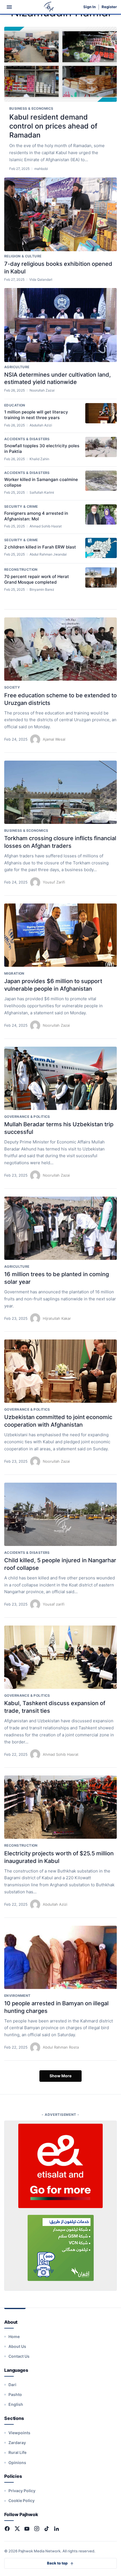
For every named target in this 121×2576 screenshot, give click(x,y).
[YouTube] (27, 2529)
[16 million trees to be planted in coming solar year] (60, 1228)
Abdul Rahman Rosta (61, 2047)
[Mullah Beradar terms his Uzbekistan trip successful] (60, 1078)
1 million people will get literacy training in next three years (36, 415)
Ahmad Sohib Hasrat (61, 1754)
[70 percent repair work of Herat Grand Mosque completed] (101, 577)
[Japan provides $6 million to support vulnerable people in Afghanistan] (60, 935)
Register (109, 7)
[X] (17, 2529)
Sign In (89, 7)
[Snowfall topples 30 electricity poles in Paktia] (101, 447)
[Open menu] (9, 7)
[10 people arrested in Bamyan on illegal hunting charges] (60, 1957)
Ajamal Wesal (54, 739)
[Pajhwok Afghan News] (49, 7)
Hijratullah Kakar (57, 1318)
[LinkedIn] (56, 2529)
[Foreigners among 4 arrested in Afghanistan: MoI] (101, 514)
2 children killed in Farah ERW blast (40, 547)
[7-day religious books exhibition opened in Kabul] (60, 214)
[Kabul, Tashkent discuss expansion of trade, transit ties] (60, 1657)
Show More (60, 2076)
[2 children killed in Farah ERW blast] (101, 548)
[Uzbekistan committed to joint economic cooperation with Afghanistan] (60, 1371)
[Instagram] (37, 2529)
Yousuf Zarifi (54, 882)
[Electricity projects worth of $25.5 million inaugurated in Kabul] (60, 1807)
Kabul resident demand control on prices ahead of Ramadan (53, 126)
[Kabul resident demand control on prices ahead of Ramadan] (60, 64)
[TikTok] (47, 2529)
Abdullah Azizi (55, 1904)
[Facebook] (7, 2529)
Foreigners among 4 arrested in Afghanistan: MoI (36, 516)
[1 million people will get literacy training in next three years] (101, 413)
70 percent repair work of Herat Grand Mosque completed (37, 579)
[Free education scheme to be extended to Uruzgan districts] (60, 649)
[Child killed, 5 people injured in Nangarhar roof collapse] (60, 1514)
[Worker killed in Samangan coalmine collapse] (101, 481)
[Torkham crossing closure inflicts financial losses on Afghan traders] (60, 792)
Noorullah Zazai (56, 1025)
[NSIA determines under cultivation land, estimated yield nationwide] (60, 325)
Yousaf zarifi (54, 1604)
